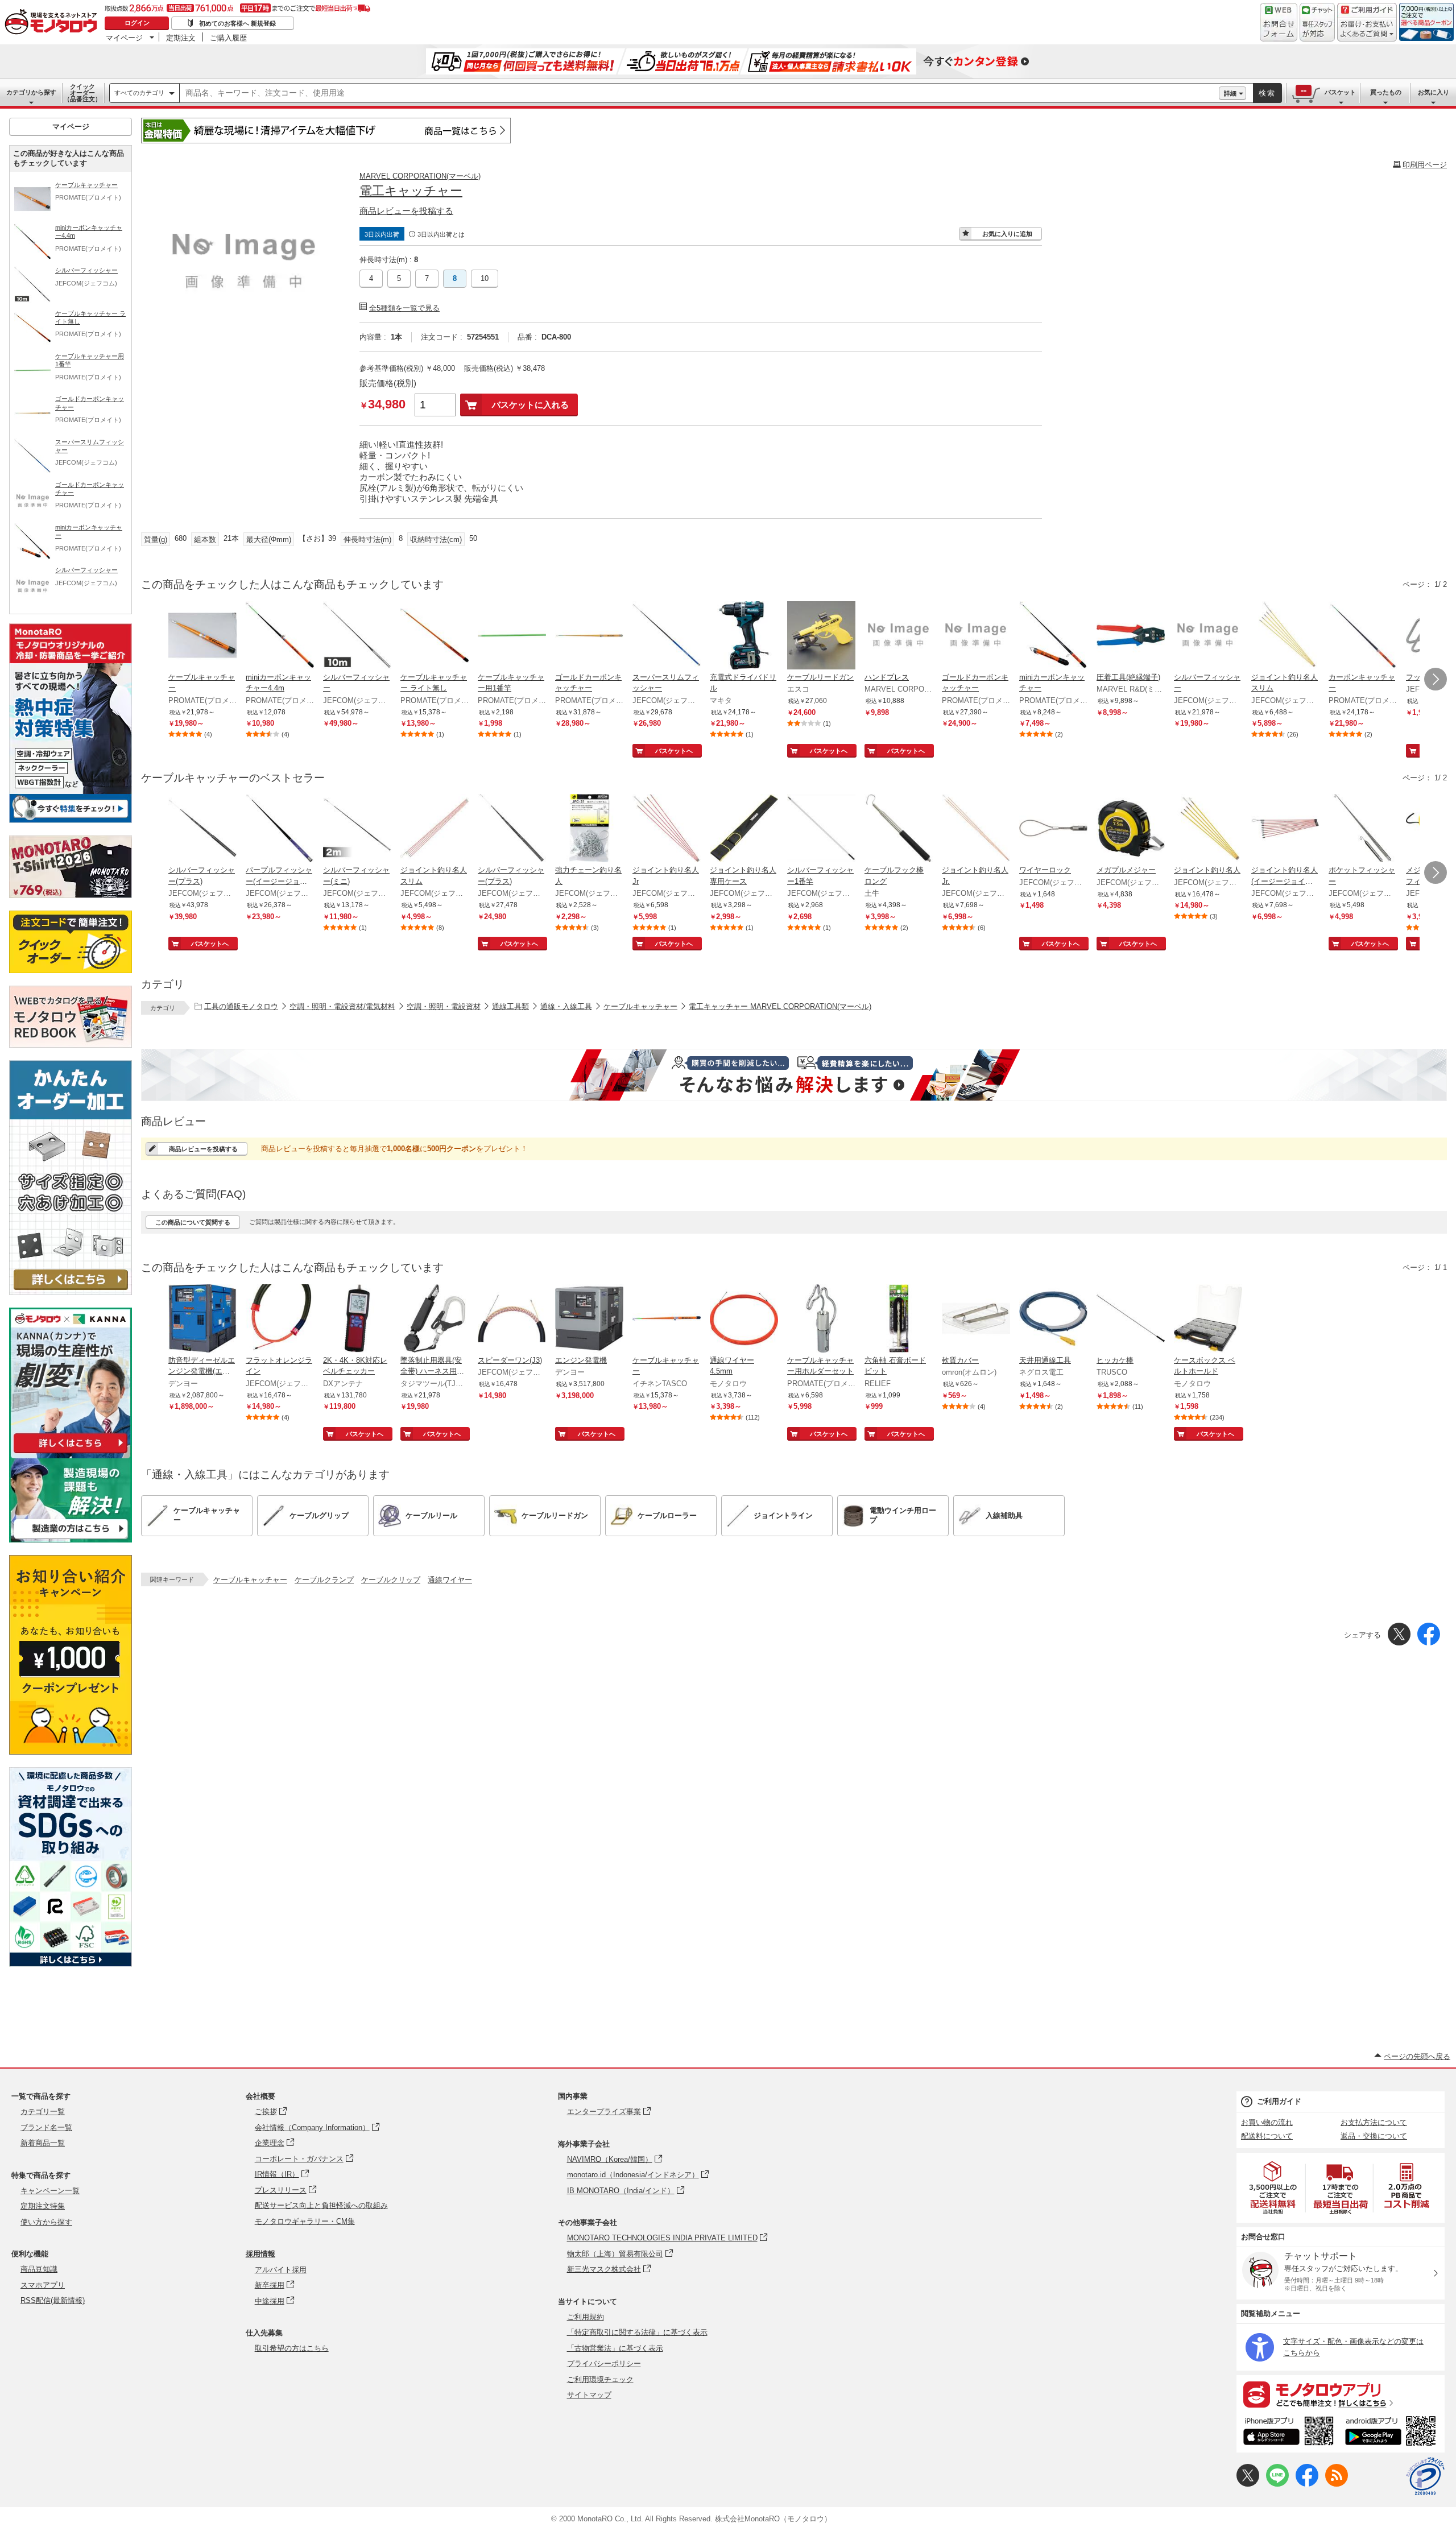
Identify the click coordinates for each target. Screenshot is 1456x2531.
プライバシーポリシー (604, 2363)
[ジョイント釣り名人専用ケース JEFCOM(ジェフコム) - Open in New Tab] (744, 829)
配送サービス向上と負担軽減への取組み (321, 2205)
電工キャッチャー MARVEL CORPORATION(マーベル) (780, 1006)
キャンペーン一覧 (50, 2191)
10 (485, 278)
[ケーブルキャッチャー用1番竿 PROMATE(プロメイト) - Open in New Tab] (512, 636)
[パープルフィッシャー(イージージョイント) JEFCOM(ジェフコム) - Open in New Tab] (280, 829)
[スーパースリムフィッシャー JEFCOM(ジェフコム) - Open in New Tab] (667, 636)
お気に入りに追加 (1007, 234)
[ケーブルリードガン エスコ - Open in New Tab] (821, 636)
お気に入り (1434, 92)
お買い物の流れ (1267, 2122)
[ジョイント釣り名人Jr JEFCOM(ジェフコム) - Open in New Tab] (667, 829)
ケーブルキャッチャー (640, 1006)
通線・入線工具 (566, 1006)
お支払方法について (1374, 2122)
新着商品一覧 (43, 2143)
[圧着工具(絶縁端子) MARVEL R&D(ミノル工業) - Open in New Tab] (1131, 636)
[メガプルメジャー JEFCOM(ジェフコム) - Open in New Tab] (1131, 829)
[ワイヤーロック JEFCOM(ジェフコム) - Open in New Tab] (1053, 829)
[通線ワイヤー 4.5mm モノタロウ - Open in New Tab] (744, 1320)
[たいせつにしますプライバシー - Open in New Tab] (1425, 2476)
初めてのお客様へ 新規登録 (237, 23)
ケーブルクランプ (324, 1580)
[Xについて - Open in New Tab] (1248, 2484)
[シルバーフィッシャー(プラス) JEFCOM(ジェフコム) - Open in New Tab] (202, 829)
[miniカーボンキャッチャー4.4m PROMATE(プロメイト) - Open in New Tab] (280, 636)
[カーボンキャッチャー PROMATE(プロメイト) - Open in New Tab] (1363, 636)
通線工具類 (510, 1006)
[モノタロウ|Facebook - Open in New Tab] (1307, 2484)
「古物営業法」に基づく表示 (615, 2348)
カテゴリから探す (31, 92)
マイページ (124, 38)
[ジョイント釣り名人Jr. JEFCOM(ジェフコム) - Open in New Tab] (976, 829)
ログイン (137, 23)
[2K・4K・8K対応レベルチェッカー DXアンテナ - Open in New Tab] (357, 1320)
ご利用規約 (586, 2317)
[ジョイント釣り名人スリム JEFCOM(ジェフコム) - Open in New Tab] (1285, 636)
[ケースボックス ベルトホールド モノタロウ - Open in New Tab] (1208, 1320)
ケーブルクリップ (391, 1580)
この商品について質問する (193, 1222)
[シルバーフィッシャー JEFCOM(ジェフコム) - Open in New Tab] (357, 636)
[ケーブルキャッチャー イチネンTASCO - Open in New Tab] (667, 1320)
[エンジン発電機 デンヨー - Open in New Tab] (589, 1320)
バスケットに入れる (530, 405)
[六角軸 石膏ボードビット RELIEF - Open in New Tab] (899, 1320)
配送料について (1267, 2136)
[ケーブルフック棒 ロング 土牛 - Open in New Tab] (899, 829)
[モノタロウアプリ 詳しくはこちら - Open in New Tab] (1341, 2394)
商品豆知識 (39, 2269)
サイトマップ (589, 2395)
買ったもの (1386, 92)
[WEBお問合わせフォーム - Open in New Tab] (1279, 22)
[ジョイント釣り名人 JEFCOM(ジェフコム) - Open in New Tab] (1208, 829)
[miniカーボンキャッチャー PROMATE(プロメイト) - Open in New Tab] (1053, 636)
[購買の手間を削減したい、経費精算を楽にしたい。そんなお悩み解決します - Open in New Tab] (794, 1075)
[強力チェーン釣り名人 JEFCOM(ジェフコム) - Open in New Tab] (589, 829)
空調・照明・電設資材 (444, 1006)
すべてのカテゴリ (139, 93)
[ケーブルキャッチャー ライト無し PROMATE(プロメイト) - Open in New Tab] (435, 636)
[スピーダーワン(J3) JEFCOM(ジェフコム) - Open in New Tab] (512, 1320)
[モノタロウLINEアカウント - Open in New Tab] (1277, 2484)
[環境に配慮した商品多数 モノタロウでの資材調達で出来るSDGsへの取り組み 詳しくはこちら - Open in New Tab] (71, 1964)
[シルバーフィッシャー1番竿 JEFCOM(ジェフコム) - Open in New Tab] (821, 829)
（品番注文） (82, 93)
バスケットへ (674, 751)
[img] (53, 23)
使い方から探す (46, 2222)
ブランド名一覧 (46, 2127)
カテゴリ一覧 (43, 2112)
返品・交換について (1374, 2136)
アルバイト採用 (281, 2270)
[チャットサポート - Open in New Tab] (1317, 22)
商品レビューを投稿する (406, 211)
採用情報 (260, 2254)
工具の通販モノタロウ (241, 1006)
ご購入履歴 (228, 38)
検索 (1267, 93)
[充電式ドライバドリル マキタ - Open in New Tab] (744, 636)
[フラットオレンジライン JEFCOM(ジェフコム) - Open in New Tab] (280, 1320)
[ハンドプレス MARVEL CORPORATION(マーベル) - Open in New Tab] (899, 636)
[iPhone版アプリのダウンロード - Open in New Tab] (1289, 2433)
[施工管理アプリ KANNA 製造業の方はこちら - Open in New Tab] (71, 1539)
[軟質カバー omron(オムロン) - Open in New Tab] (976, 1320)
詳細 (1230, 93)
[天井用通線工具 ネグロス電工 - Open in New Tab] (1053, 1320)
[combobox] (699, 93)
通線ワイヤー (450, 1580)
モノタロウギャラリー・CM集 (305, 2221)
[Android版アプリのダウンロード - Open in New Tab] (1393, 2433)
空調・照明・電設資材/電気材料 (342, 1006)
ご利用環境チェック (600, 2379)
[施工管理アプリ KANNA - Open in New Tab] (71, 1453)
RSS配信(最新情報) (53, 2300)
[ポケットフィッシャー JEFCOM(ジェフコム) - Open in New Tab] (1363, 829)
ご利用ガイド (1279, 2101)
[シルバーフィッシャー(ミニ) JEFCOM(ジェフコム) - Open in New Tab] (357, 829)
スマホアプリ (43, 2285)
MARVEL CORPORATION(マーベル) (420, 176)
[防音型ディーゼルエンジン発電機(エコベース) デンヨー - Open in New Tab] (202, 1320)
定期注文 (181, 38)
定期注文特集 (43, 2206)
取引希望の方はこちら (292, 2348)
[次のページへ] (1436, 679)
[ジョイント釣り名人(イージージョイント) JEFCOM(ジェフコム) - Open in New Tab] (1285, 829)
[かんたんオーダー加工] (71, 1292)
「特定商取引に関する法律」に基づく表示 (637, 2332)
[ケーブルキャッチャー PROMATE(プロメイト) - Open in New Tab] (202, 636)
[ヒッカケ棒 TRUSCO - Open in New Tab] (1131, 1320)
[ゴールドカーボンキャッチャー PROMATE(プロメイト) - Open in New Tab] (589, 636)
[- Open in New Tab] (1273, 2188)
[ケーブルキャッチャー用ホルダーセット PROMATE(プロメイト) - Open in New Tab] (821, 1320)
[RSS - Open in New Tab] (1337, 2484)
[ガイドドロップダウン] (1367, 30)
